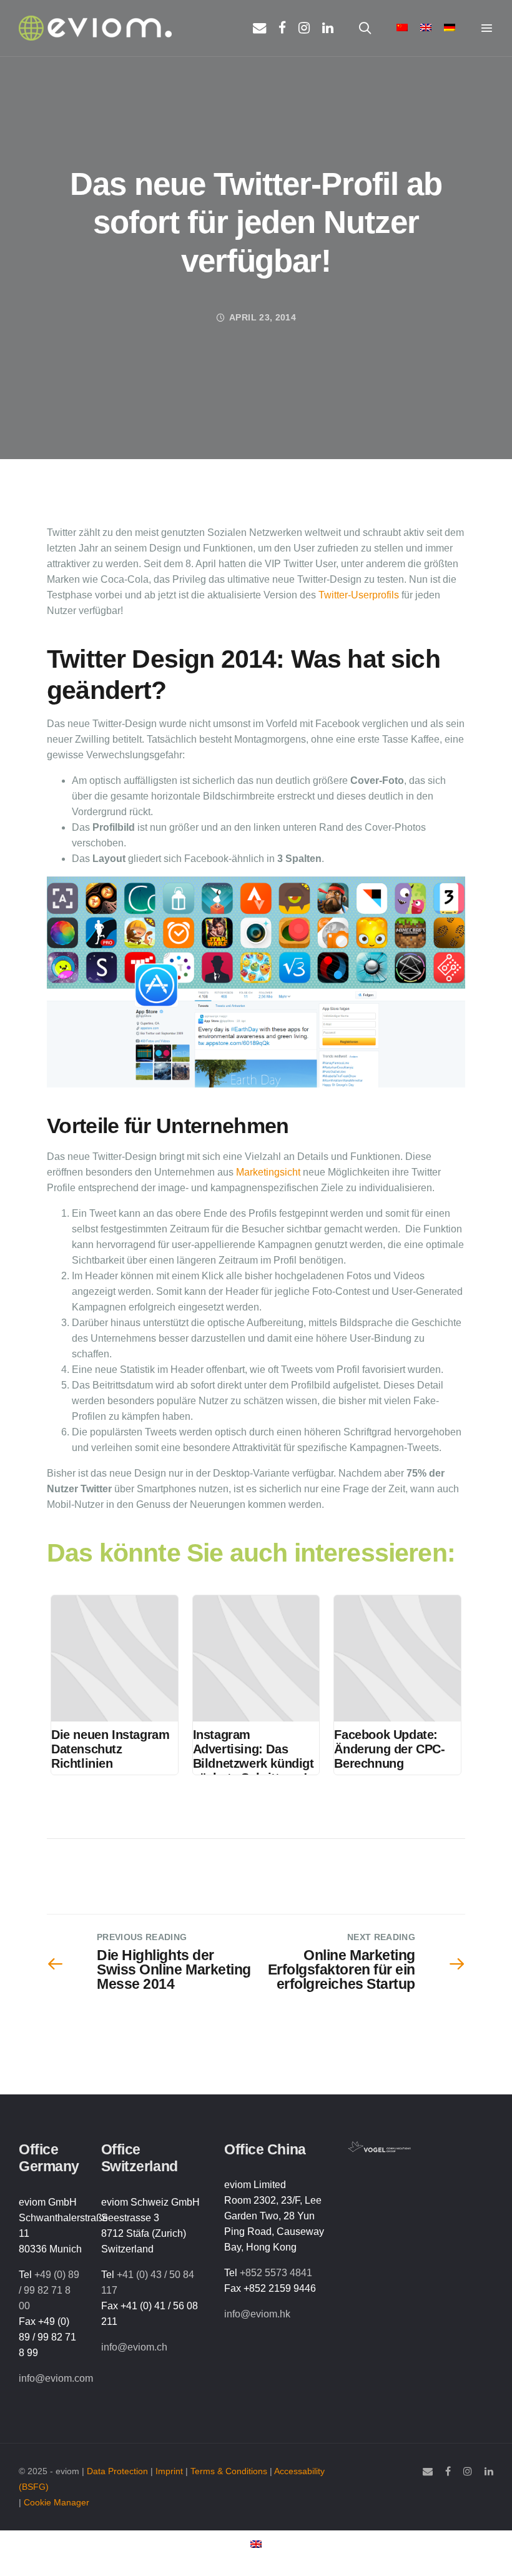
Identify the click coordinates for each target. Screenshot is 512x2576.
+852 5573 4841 (276, 2273)
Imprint (169, 2471)
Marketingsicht (269, 1172)
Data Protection (117, 2471)
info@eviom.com (56, 2378)
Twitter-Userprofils (357, 595)
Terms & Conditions (229, 2471)
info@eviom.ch (134, 2347)
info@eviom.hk (257, 2314)
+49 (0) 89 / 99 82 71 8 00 (49, 2290)
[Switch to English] (256, 2544)
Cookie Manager (57, 2503)
